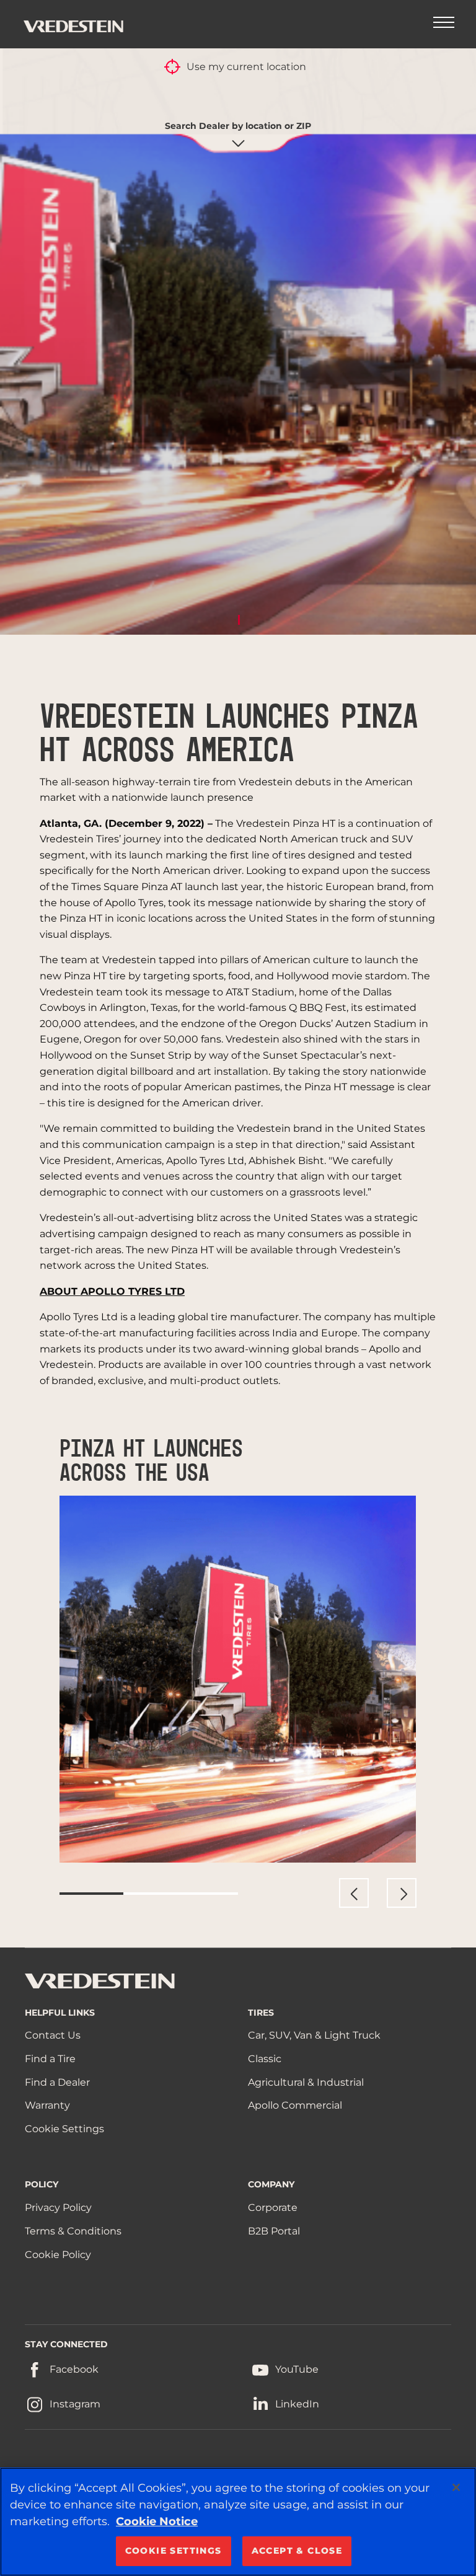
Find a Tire (50, 2059)
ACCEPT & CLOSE (297, 2551)
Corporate (273, 2208)
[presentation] (354, 1893)
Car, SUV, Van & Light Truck (314, 2035)
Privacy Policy (58, 2208)
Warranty (47, 2105)
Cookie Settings (64, 2129)
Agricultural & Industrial (306, 2082)
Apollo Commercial (295, 2105)
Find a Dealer (57, 2082)
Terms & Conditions (73, 2231)
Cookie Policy (58, 2255)
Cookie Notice (157, 2521)
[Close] (456, 2487)
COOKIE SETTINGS (174, 2551)
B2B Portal (274, 2231)
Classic (265, 2059)
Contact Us (53, 2035)
